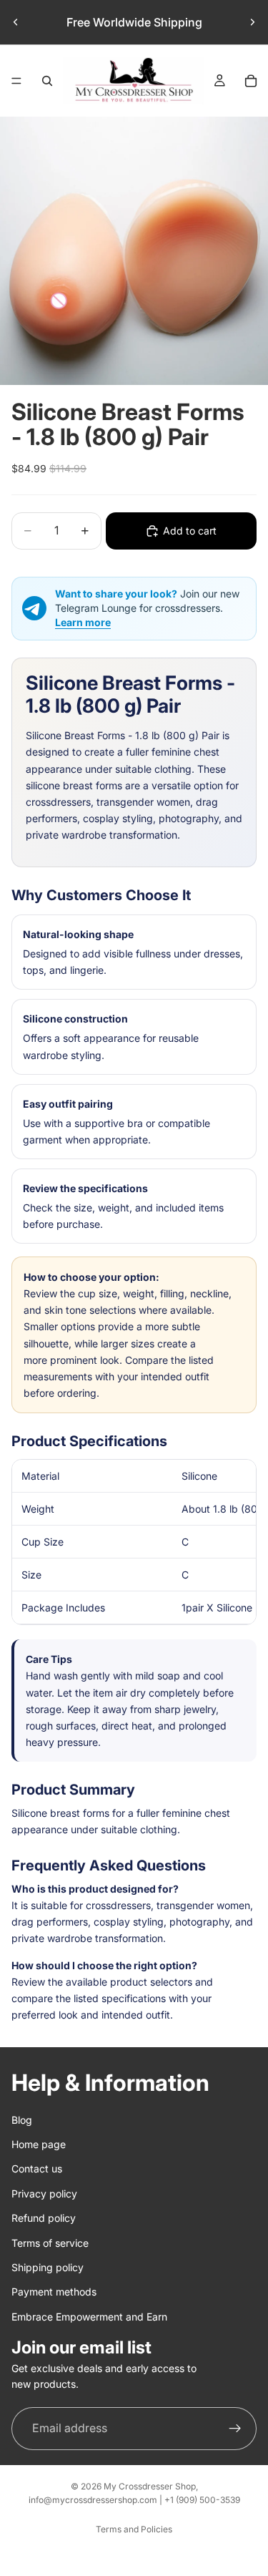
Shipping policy (48, 2267)
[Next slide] (252, 22)
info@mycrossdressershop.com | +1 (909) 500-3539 (134, 2500)
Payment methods (54, 2292)
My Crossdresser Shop (150, 2486)
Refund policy (44, 2218)
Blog (22, 2120)
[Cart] (251, 81)
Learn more (83, 622)
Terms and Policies (134, 2529)
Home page (39, 2144)
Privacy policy (44, 2194)
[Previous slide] (16, 22)
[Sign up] (235, 2429)
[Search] (47, 81)
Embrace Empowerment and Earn (89, 2317)
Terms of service (50, 2243)
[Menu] (16, 81)
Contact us (37, 2169)
